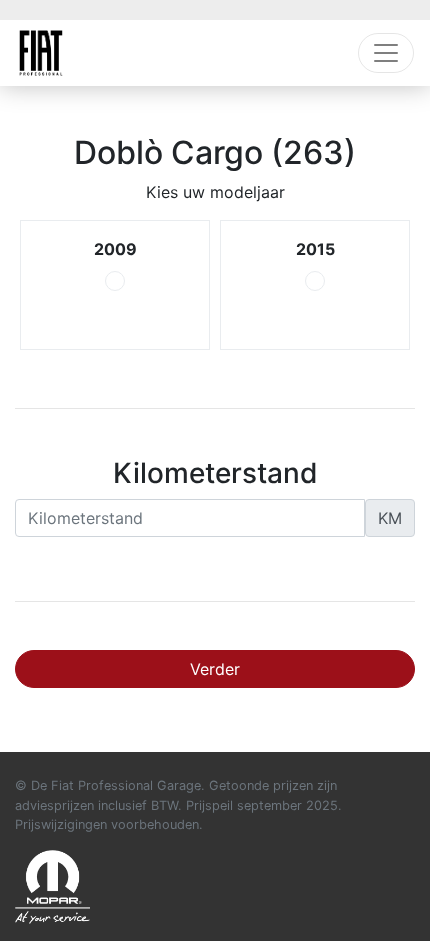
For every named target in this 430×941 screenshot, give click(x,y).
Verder (215, 669)
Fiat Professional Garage (41, 53)
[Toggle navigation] (386, 53)
